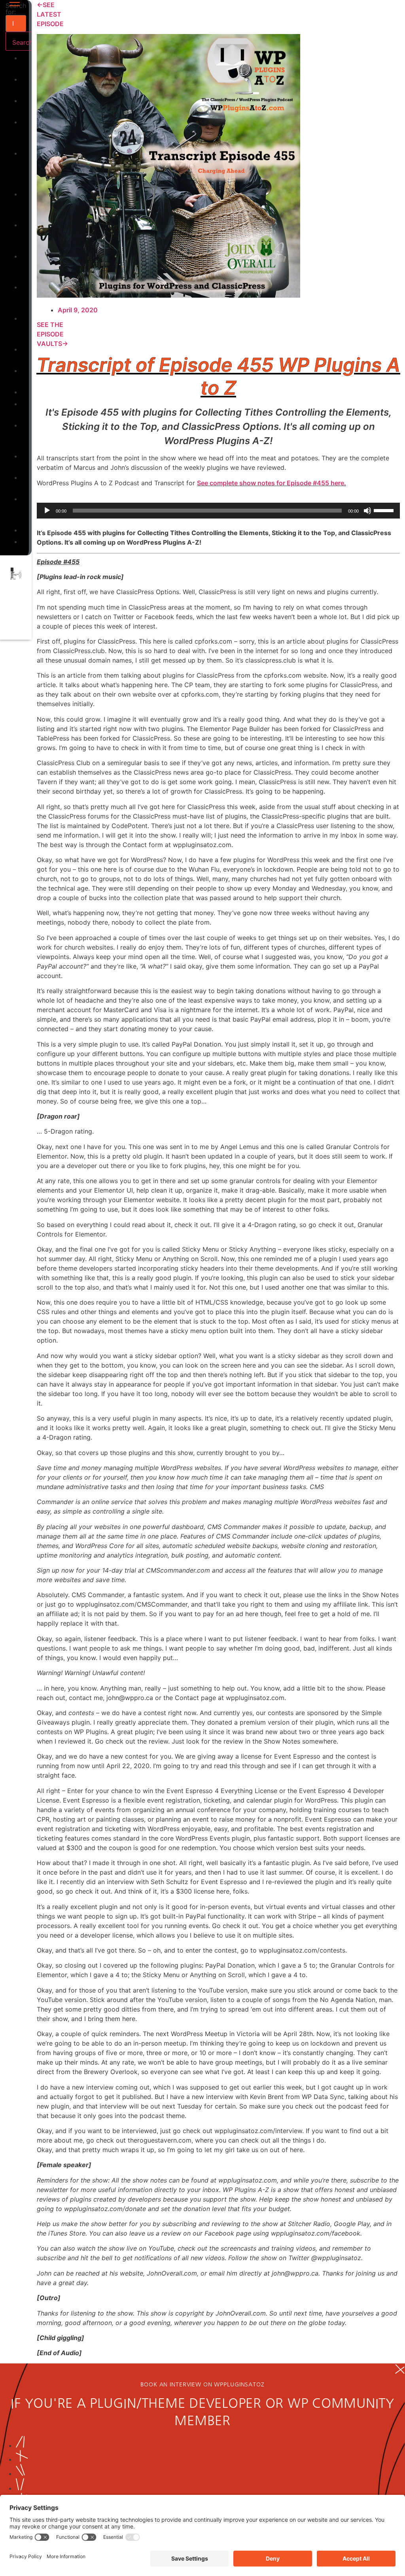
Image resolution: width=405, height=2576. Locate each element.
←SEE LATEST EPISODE (50, 14)
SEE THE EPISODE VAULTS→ (52, 334)
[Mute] (367, 511)
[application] (218, 511)
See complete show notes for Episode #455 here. (272, 483)
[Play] (47, 511)
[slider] (385, 510)
